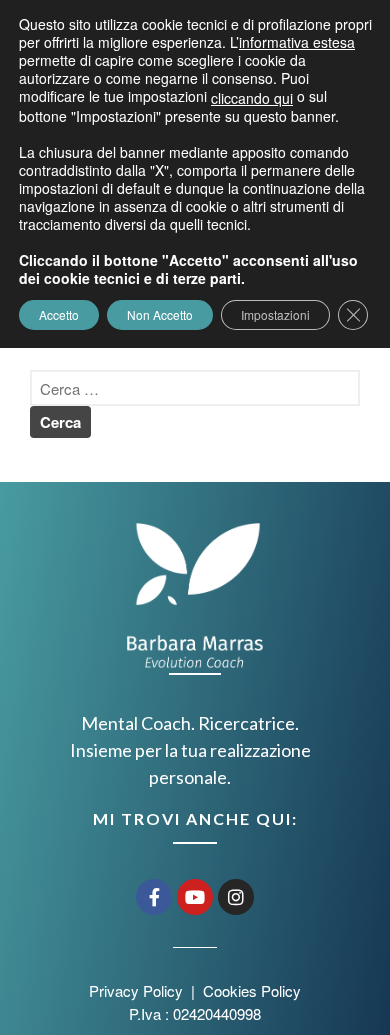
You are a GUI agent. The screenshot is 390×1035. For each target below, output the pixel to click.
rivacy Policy (143, 990)
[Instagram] (236, 897)
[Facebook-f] (154, 897)
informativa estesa (297, 42)
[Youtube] (195, 897)
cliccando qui (252, 98)
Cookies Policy (252, 990)
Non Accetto (160, 314)
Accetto (59, 314)
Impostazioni (275, 314)
